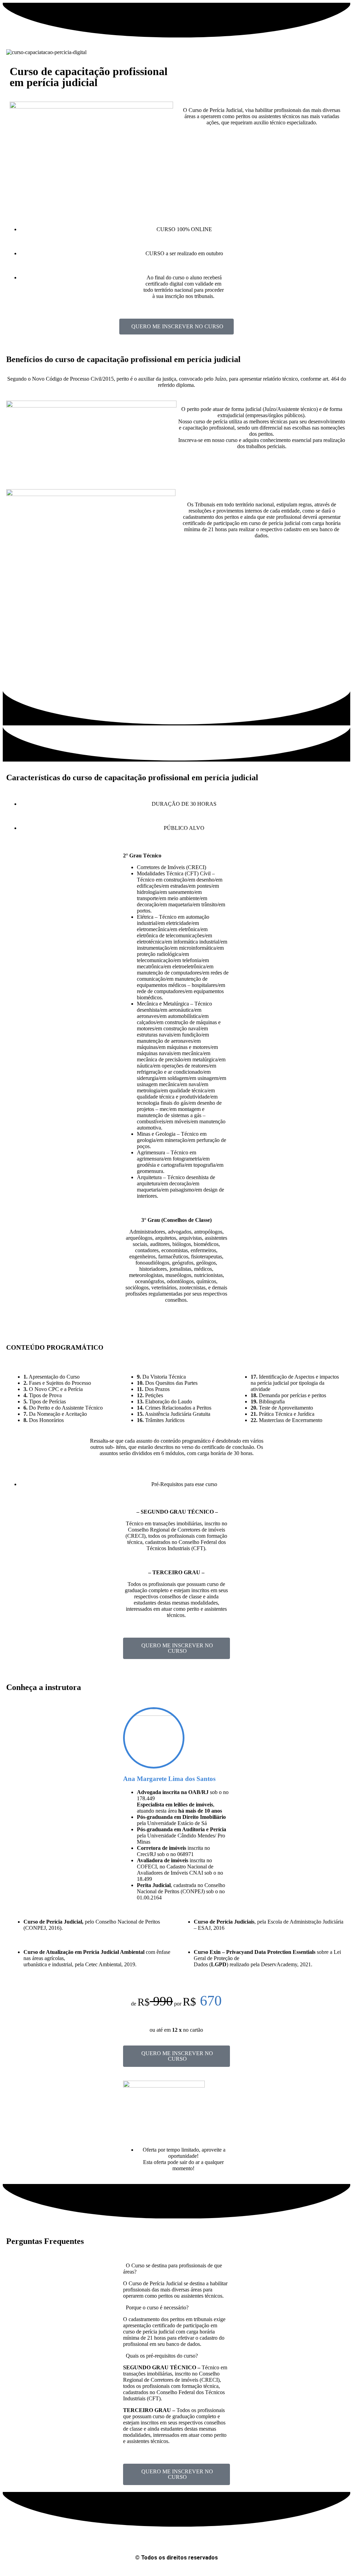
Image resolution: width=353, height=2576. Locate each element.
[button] (176, 2269)
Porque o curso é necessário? (157, 2307)
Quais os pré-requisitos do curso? (162, 2356)
